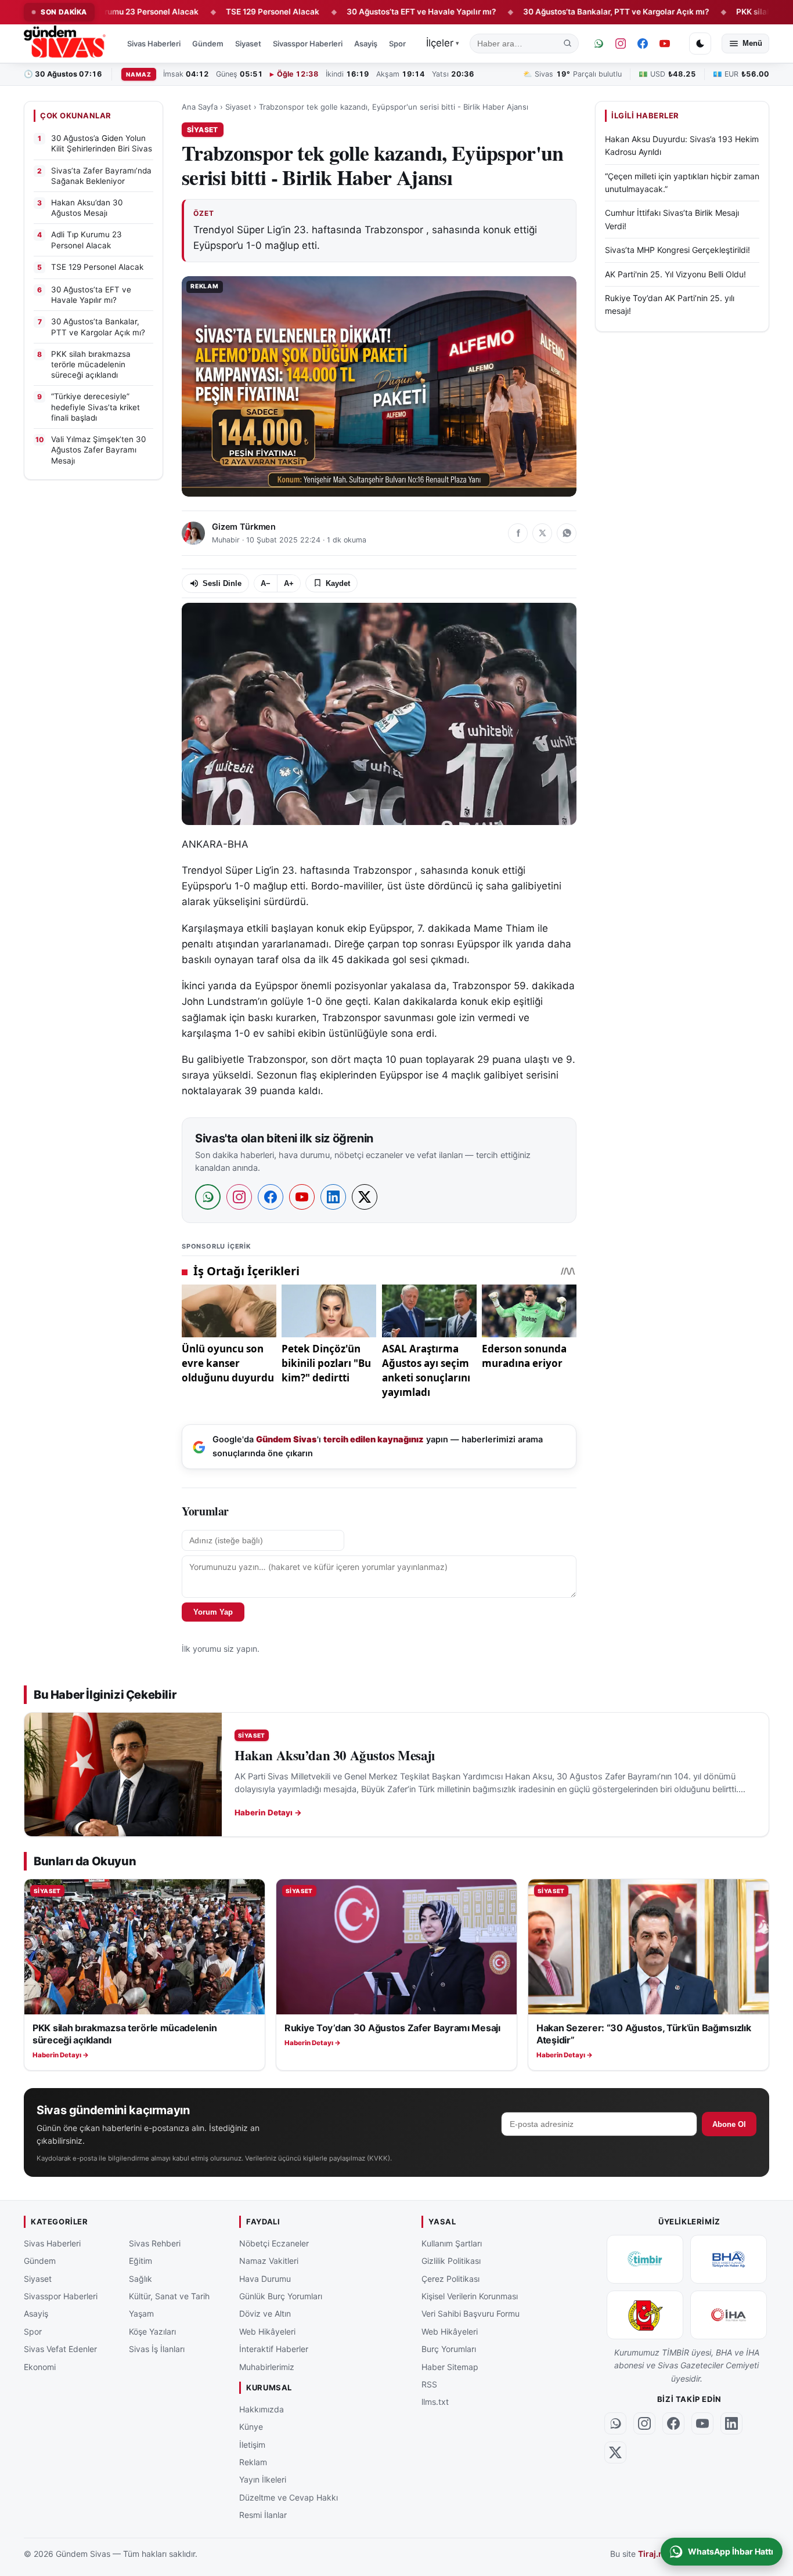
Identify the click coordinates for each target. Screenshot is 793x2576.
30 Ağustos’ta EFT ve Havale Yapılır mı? (365, 12)
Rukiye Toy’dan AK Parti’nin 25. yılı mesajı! (670, 304)
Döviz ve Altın (265, 2313)
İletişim (252, 2444)
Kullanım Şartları (452, 2243)
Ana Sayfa (200, 107)
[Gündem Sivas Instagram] (621, 44)
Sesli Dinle (222, 583)
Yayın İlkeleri (263, 2479)
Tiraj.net (655, 2554)
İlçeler (443, 43)
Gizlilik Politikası (451, 2261)
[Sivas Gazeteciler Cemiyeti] (645, 2315)
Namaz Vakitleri (269, 2261)
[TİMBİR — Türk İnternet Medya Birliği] (645, 2259)
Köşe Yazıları (152, 2331)
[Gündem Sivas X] (615, 2452)
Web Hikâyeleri (267, 2331)
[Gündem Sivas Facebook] (643, 44)
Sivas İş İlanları (157, 2349)
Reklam (253, 2462)
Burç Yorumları (449, 2349)
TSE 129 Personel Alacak (217, 12)
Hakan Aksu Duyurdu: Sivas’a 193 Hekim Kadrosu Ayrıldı (682, 145)
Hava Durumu (265, 2278)
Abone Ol (729, 2124)
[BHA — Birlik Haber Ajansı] (729, 2259)
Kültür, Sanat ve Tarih (169, 2296)
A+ (289, 583)
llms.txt (435, 2402)
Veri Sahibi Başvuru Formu (471, 2313)
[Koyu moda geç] (700, 44)
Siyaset (248, 44)
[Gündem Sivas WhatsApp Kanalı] (599, 44)
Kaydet (338, 583)
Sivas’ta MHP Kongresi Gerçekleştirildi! (677, 250)
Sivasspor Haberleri (308, 44)
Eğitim (140, 2261)
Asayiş (366, 44)
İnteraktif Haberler (274, 2349)
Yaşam (141, 2313)
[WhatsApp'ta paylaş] (567, 533)
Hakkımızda (262, 2409)
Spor (397, 44)
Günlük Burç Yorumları (281, 2296)
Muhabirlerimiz (267, 2366)
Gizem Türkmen (244, 527)
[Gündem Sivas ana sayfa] (66, 44)
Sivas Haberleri (154, 44)
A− (266, 583)
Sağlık (140, 2278)
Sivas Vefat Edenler (60, 2349)
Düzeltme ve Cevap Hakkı (289, 2497)
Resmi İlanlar (263, 2515)
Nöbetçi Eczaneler (274, 2243)
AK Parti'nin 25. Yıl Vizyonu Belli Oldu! (675, 274)
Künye (251, 2427)
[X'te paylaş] (542, 533)
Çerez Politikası (450, 2278)
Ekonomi (40, 2366)
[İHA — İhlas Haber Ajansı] (729, 2315)
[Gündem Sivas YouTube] (665, 44)
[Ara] (568, 44)
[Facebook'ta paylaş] (518, 533)
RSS (429, 2384)
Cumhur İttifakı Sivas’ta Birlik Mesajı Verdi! (672, 219)
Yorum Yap (213, 1612)
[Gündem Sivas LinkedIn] (731, 2423)
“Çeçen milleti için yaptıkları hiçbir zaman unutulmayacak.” (682, 182)
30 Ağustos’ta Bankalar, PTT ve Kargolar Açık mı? (560, 12)
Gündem (208, 44)
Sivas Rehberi (155, 2243)
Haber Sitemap (450, 2366)
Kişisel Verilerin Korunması (470, 2296)
